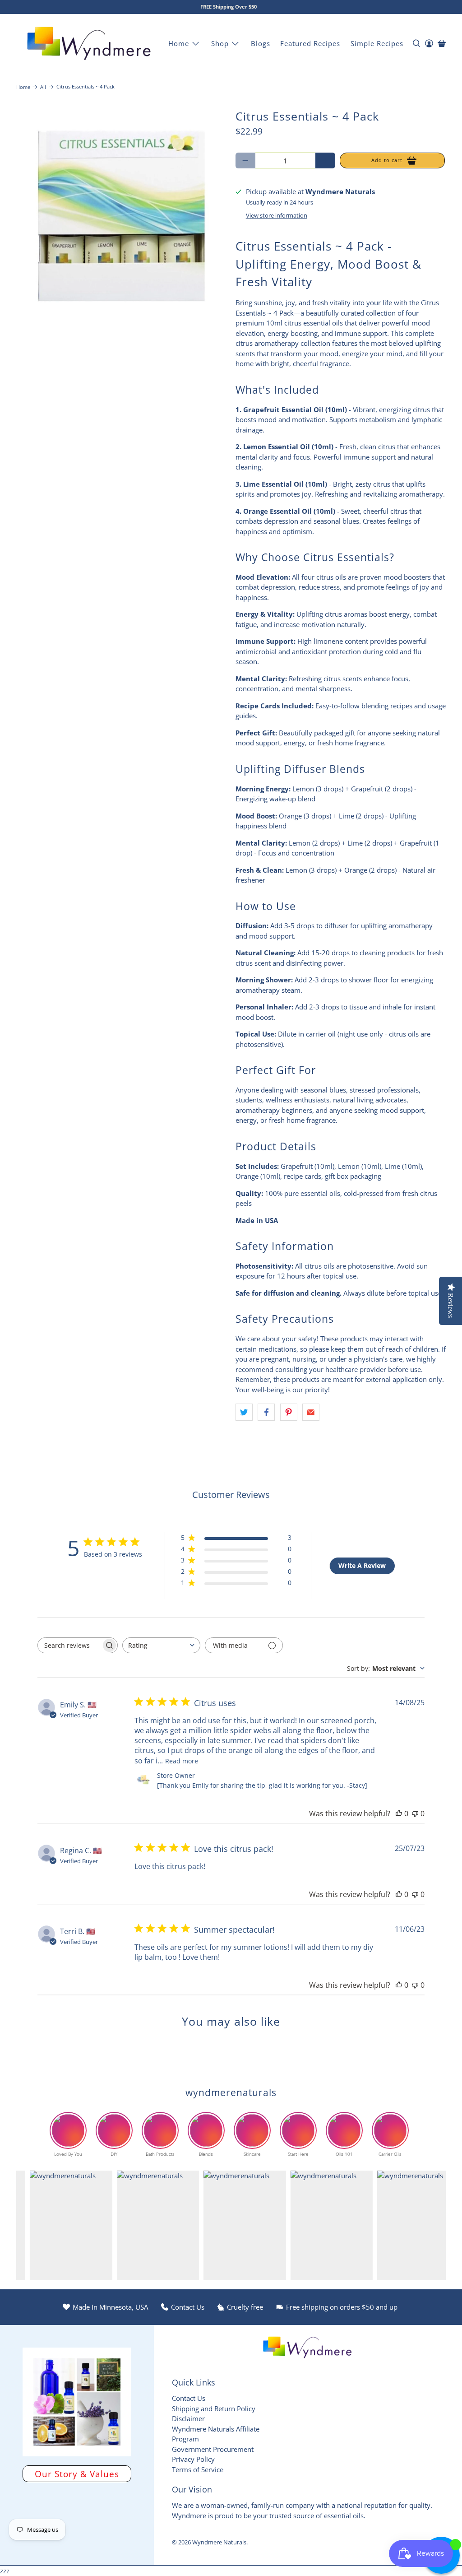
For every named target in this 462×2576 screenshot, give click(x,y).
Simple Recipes (377, 43)
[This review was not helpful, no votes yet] (415, 1813)
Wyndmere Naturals (219, 2542)
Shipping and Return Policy (214, 2409)
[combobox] (161, 1645)
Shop (220, 43)
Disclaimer (188, 2418)
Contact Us (189, 2398)
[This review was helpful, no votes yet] (399, 1813)
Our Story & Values (77, 2474)
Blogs (261, 43)
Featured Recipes (310, 43)
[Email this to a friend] (311, 1412)
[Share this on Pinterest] (289, 1412)
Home (179, 43)
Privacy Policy (193, 2459)
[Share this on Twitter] (244, 1412)
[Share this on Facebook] (266, 1412)
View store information (277, 215)
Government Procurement (213, 2449)
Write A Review (362, 1565)
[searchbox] (69, 1645)
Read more (182, 1761)
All (43, 87)
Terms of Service (198, 2469)
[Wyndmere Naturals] (89, 43)
